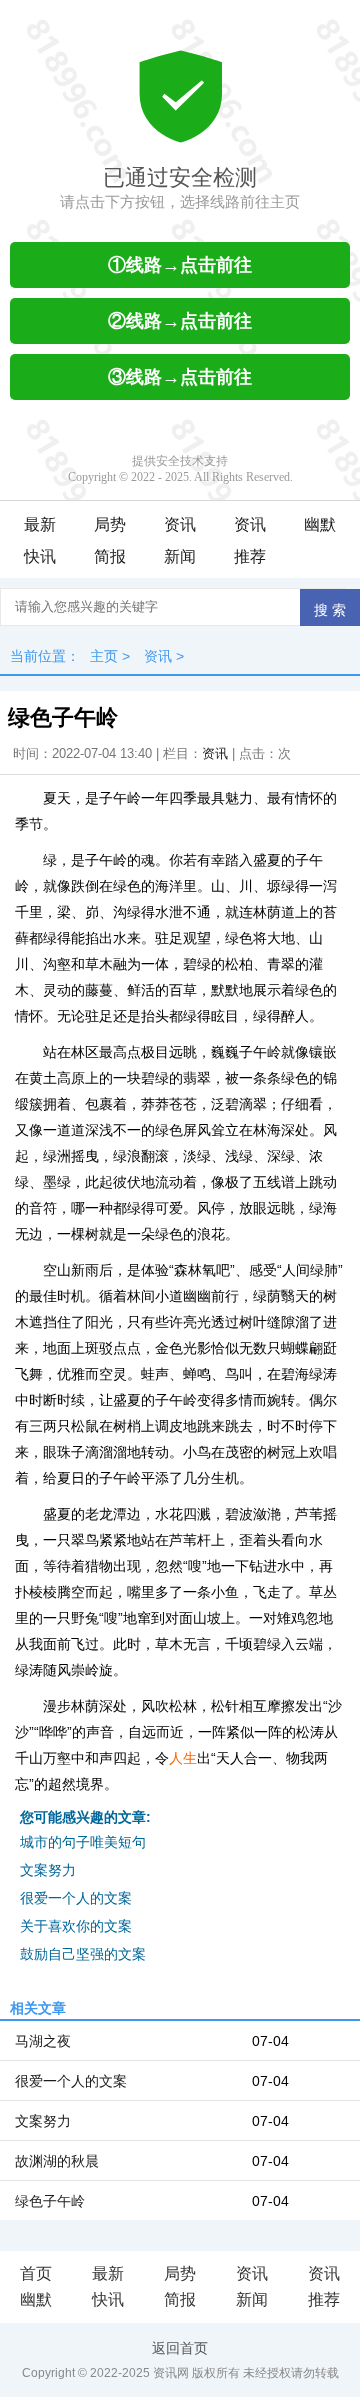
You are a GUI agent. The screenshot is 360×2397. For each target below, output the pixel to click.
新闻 (180, 556)
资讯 (180, 524)
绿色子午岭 (50, 2201)
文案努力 (48, 1870)
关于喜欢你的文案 (76, 1926)
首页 (36, 2273)
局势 (110, 524)
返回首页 (180, 2348)
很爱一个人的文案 (76, 1898)
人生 (183, 1758)
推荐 (250, 556)
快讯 (40, 556)
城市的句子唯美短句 (83, 1842)
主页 (104, 656)
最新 (40, 524)
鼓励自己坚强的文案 (83, 1954)
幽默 (320, 524)
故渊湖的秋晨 (57, 2161)
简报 (110, 556)
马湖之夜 (43, 2041)
